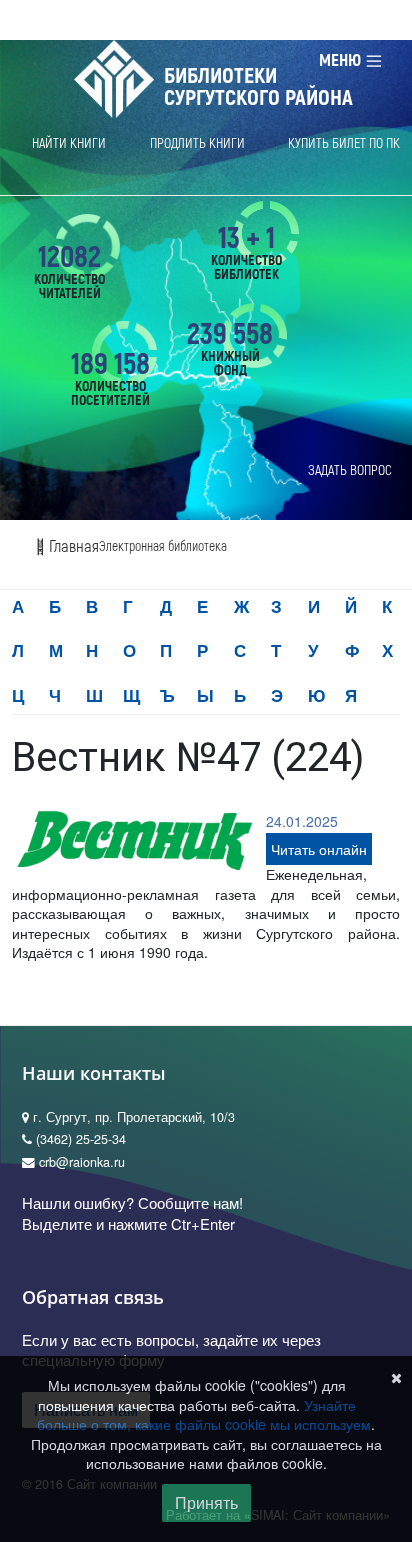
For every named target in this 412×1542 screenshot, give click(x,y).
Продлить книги (197, 143)
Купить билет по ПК (344, 143)
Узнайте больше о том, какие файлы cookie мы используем (204, 1415)
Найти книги (69, 143)
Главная (72, 546)
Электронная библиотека (163, 546)
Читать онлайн (319, 849)
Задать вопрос (350, 470)
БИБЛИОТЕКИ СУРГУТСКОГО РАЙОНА (258, 87)
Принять (206, 1502)
